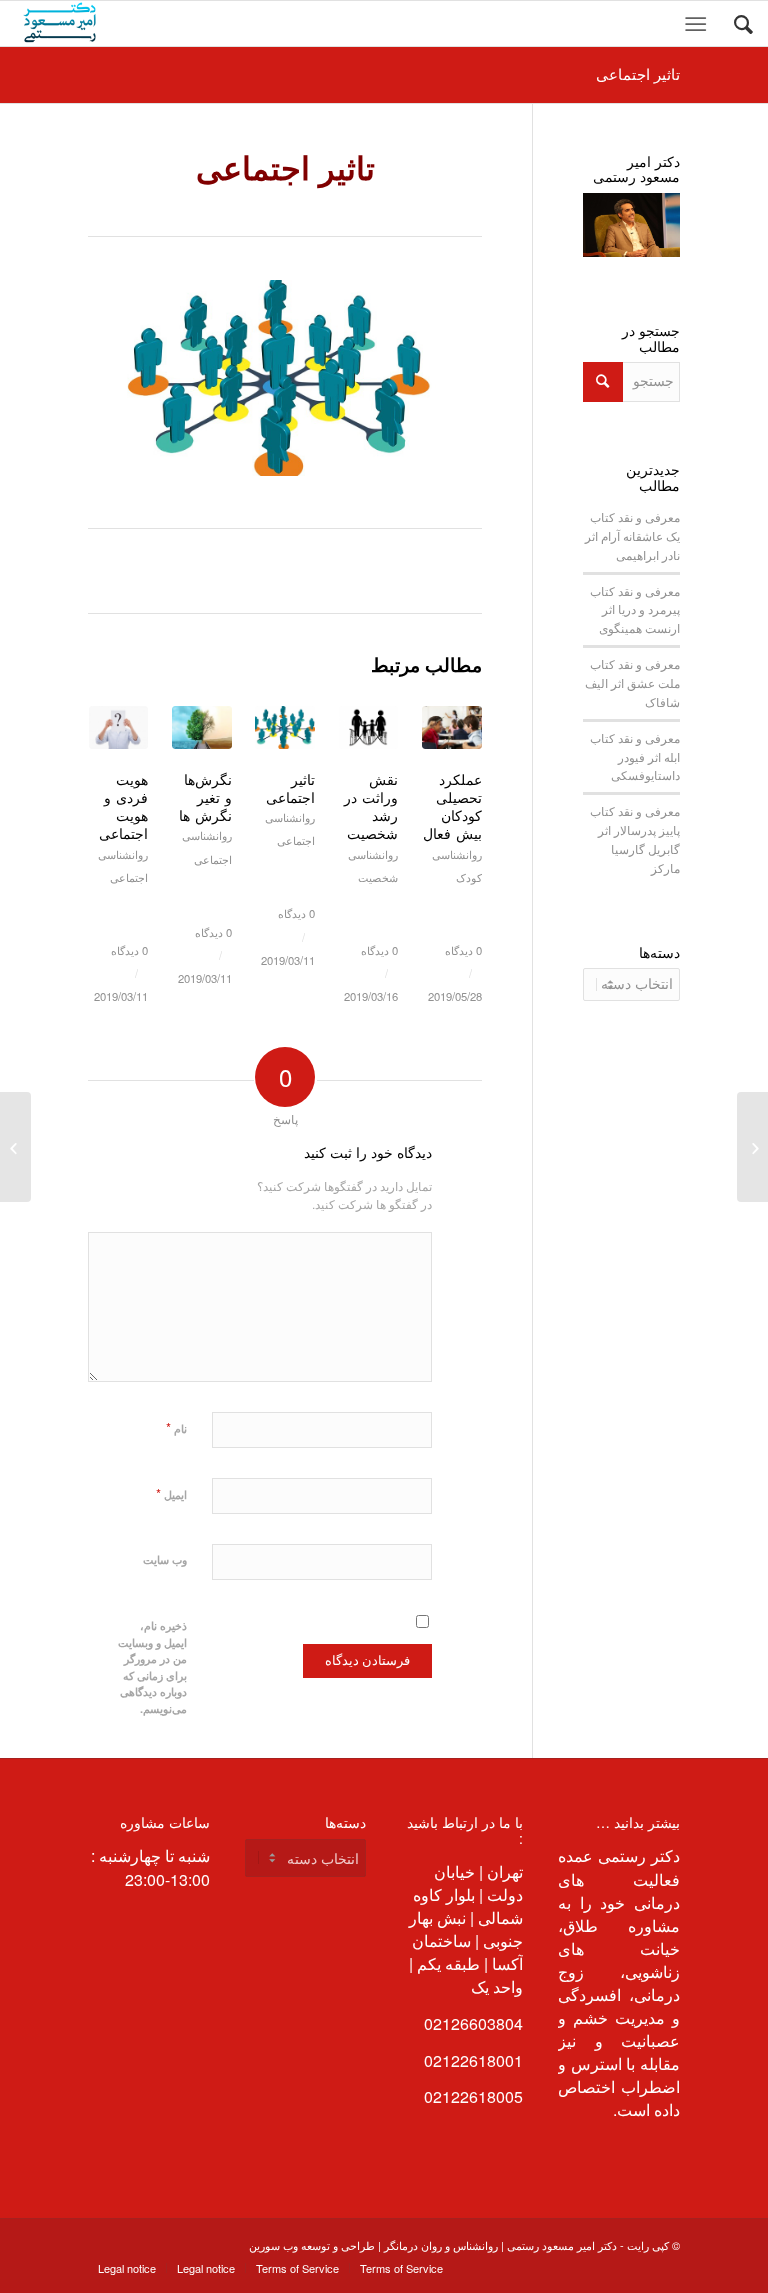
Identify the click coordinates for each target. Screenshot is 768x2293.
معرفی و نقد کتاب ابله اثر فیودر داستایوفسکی (635, 757)
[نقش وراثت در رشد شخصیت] (752, 1147)
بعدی (452, 824)
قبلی (118, 824)
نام (176, 1427)
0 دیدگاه (463, 950)
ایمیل (171, 1493)
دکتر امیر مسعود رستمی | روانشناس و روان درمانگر (500, 2245)
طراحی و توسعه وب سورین (312, 2245)
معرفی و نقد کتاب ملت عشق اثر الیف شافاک (632, 683)
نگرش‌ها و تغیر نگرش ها (205, 797)
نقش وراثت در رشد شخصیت (371, 806)
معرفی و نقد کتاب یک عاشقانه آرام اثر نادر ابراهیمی (632, 536)
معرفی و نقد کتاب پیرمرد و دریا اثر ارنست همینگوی (635, 610)
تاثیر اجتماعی (638, 73)
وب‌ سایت (165, 1559)
